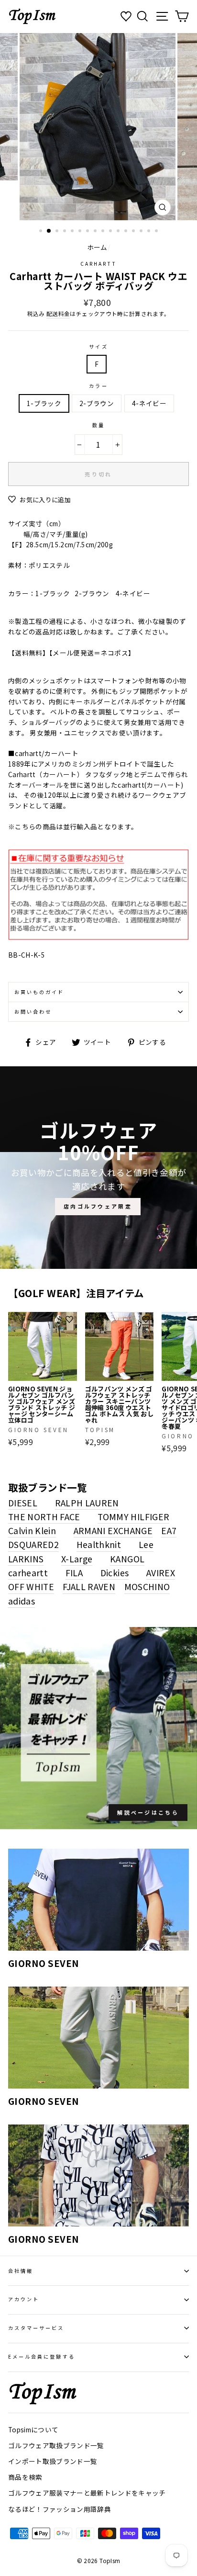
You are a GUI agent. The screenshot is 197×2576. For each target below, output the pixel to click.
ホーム (97, 247)
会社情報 (21, 2271)
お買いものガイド (39, 992)
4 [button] (66, 232)
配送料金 (58, 314)
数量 (98, 425)
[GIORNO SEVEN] (98, 1900)
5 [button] (73, 232)
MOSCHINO (147, 1586)
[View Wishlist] (127, 17)
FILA (74, 1572)
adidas (22, 1601)
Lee (146, 1544)
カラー (98, 386)
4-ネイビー (149, 403)
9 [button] (104, 232)
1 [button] (42, 232)
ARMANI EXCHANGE (113, 1530)
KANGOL (127, 1559)
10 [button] (111, 232)
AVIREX (161, 1572)
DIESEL (23, 1503)
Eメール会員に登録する (42, 2356)
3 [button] (58, 232)
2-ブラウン (97, 403)
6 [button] (81, 232)
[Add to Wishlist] (69, 1320)
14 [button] (142, 232)
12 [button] (127, 232)
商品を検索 (25, 2477)
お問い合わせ (33, 1011)
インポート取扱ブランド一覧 (53, 2461)
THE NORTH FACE (44, 1516)
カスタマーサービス (36, 2328)
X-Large (77, 1559)
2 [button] (49, 231)
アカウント (24, 2299)
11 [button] (119, 232)
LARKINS (26, 1559)
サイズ (98, 346)
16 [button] (157, 232)
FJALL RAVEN (89, 1586)
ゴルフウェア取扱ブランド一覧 (56, 2445)
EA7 (169, 1530)
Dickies (115, 1572)
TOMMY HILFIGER (133, 1516)
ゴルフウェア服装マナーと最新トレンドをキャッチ (87, 2493)
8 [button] (96, 232)
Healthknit (99, 1544)
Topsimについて (33, 2429)
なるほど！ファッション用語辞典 (60, 2509)
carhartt (98, 264)
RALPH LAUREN (87, 1503)
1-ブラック (44, 403)
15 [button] (150, 232)
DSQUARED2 (33, 1544)
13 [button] (134, 232)
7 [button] (88, 232)
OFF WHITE (31, 1586)
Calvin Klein (32, 1530)
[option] (98, 127)
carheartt (28, 1572)
